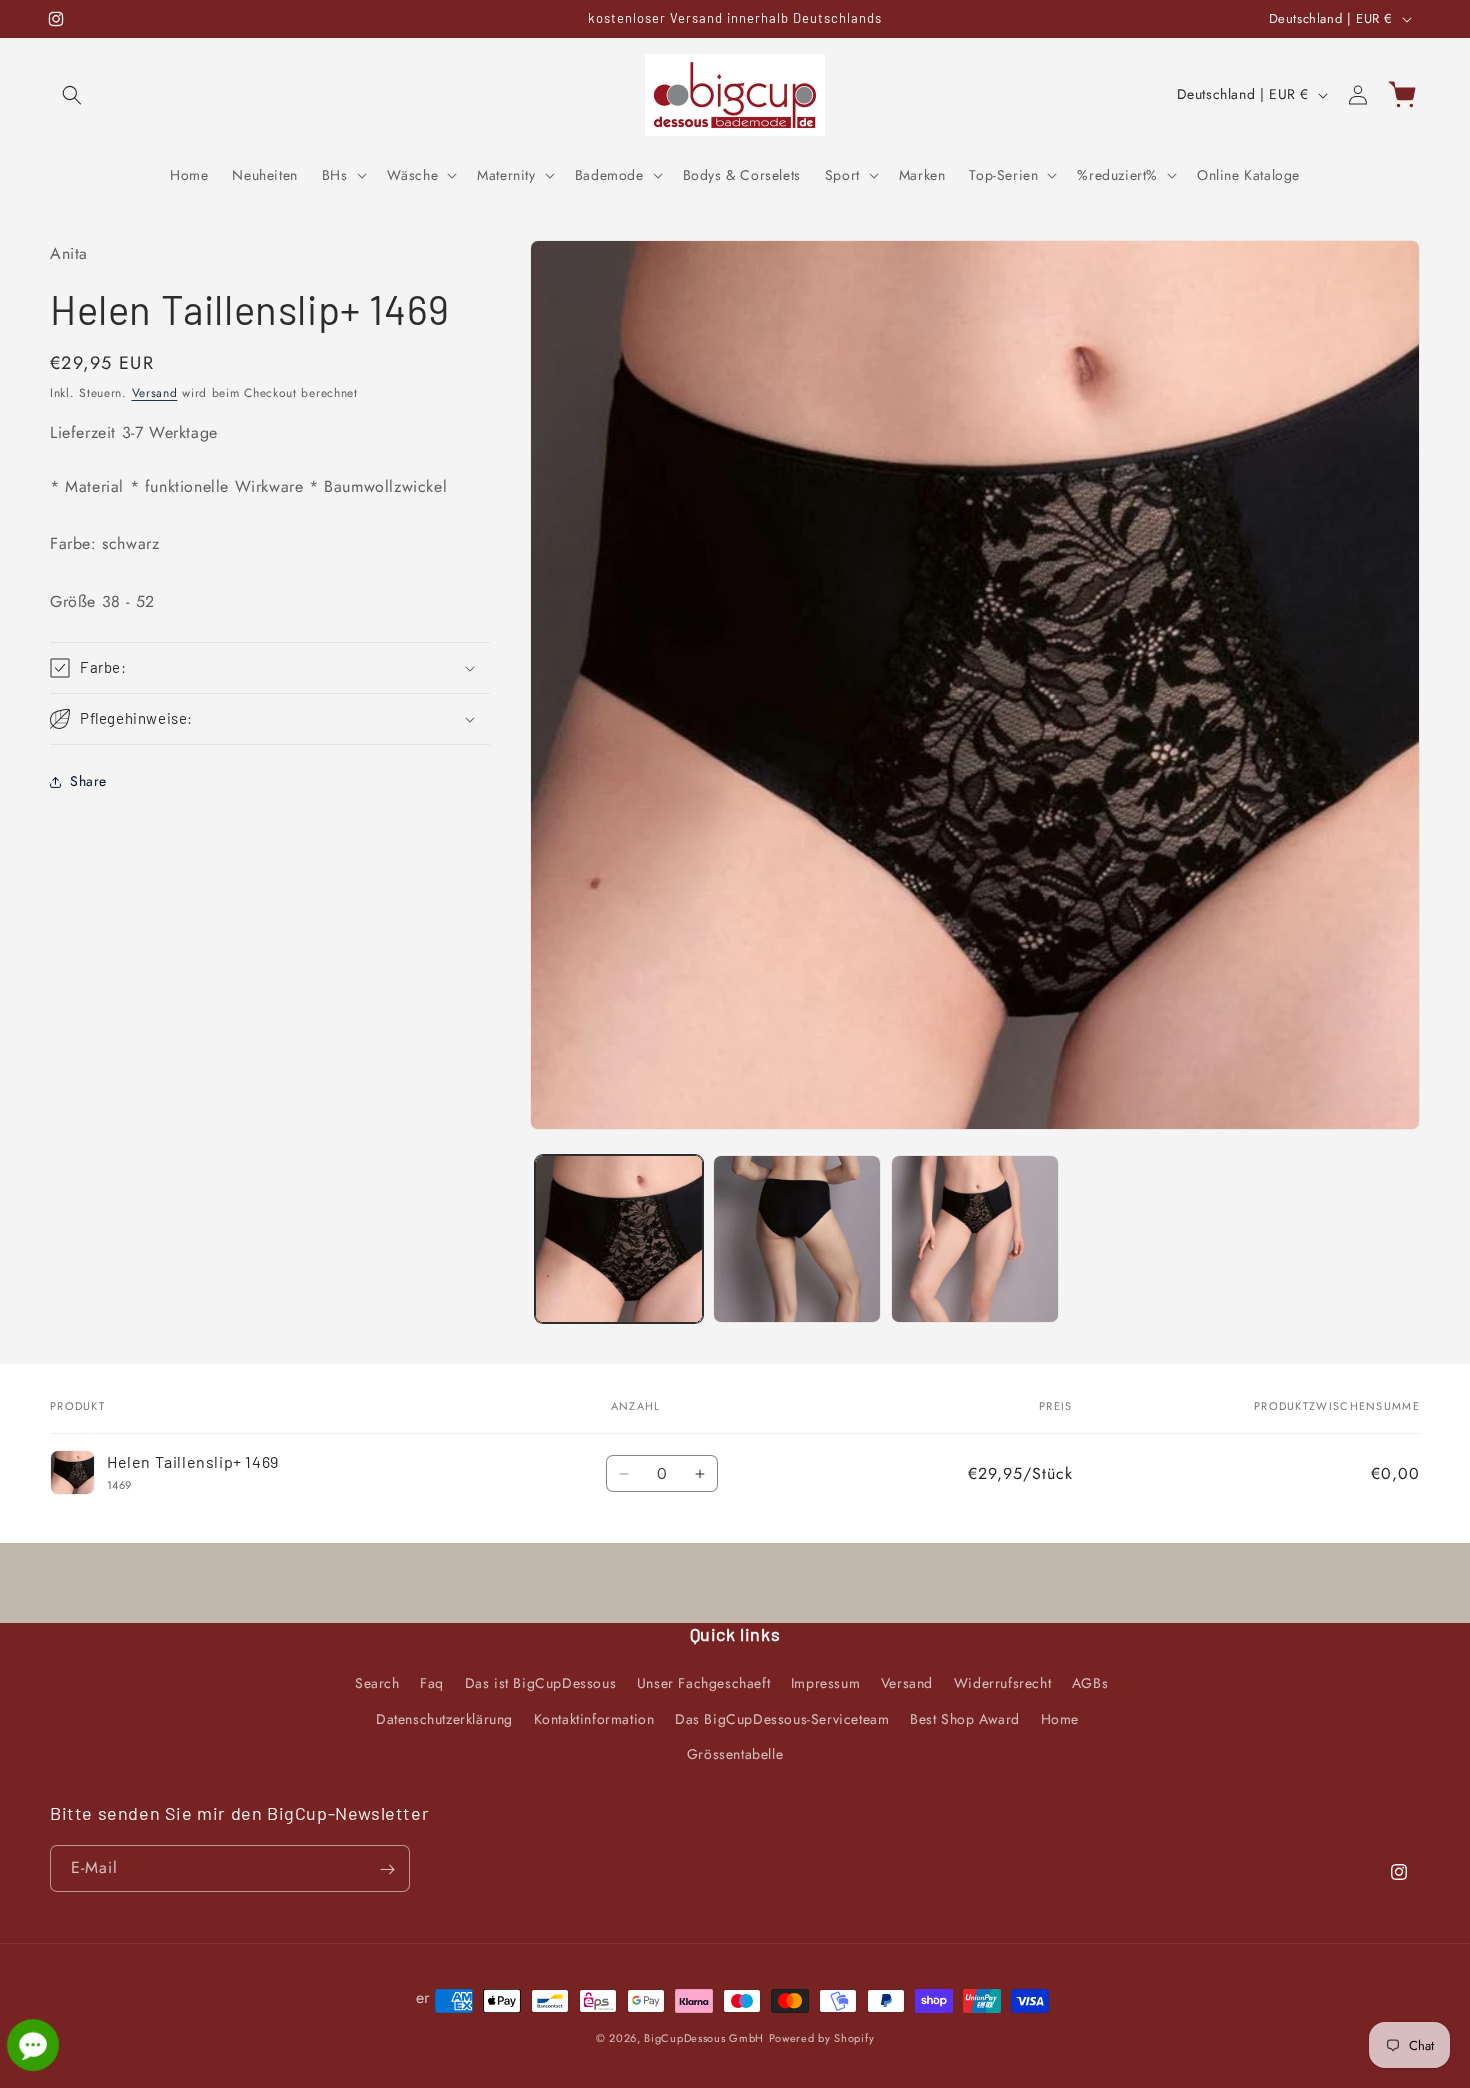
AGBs (1090, 1684)
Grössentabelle (735, 1754)
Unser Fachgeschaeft (703, 1684)
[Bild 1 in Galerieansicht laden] (619, 1239)
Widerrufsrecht (1002, 1684)
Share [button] (88, 781)
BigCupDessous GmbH (704, 2038)
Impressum (825, 1684)
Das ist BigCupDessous (541, 1684)
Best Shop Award (965, 1719)
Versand (155, 393)
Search (377, 1684)
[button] (72, 95)
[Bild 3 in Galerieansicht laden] (975, 1239)
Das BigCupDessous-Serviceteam (782, 1719)
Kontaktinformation (594, 1719)
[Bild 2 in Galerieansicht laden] (797, 1239)
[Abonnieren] (387, 1869)
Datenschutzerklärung (444, 1719)
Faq (432, 1684)
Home (1060, 1719)
